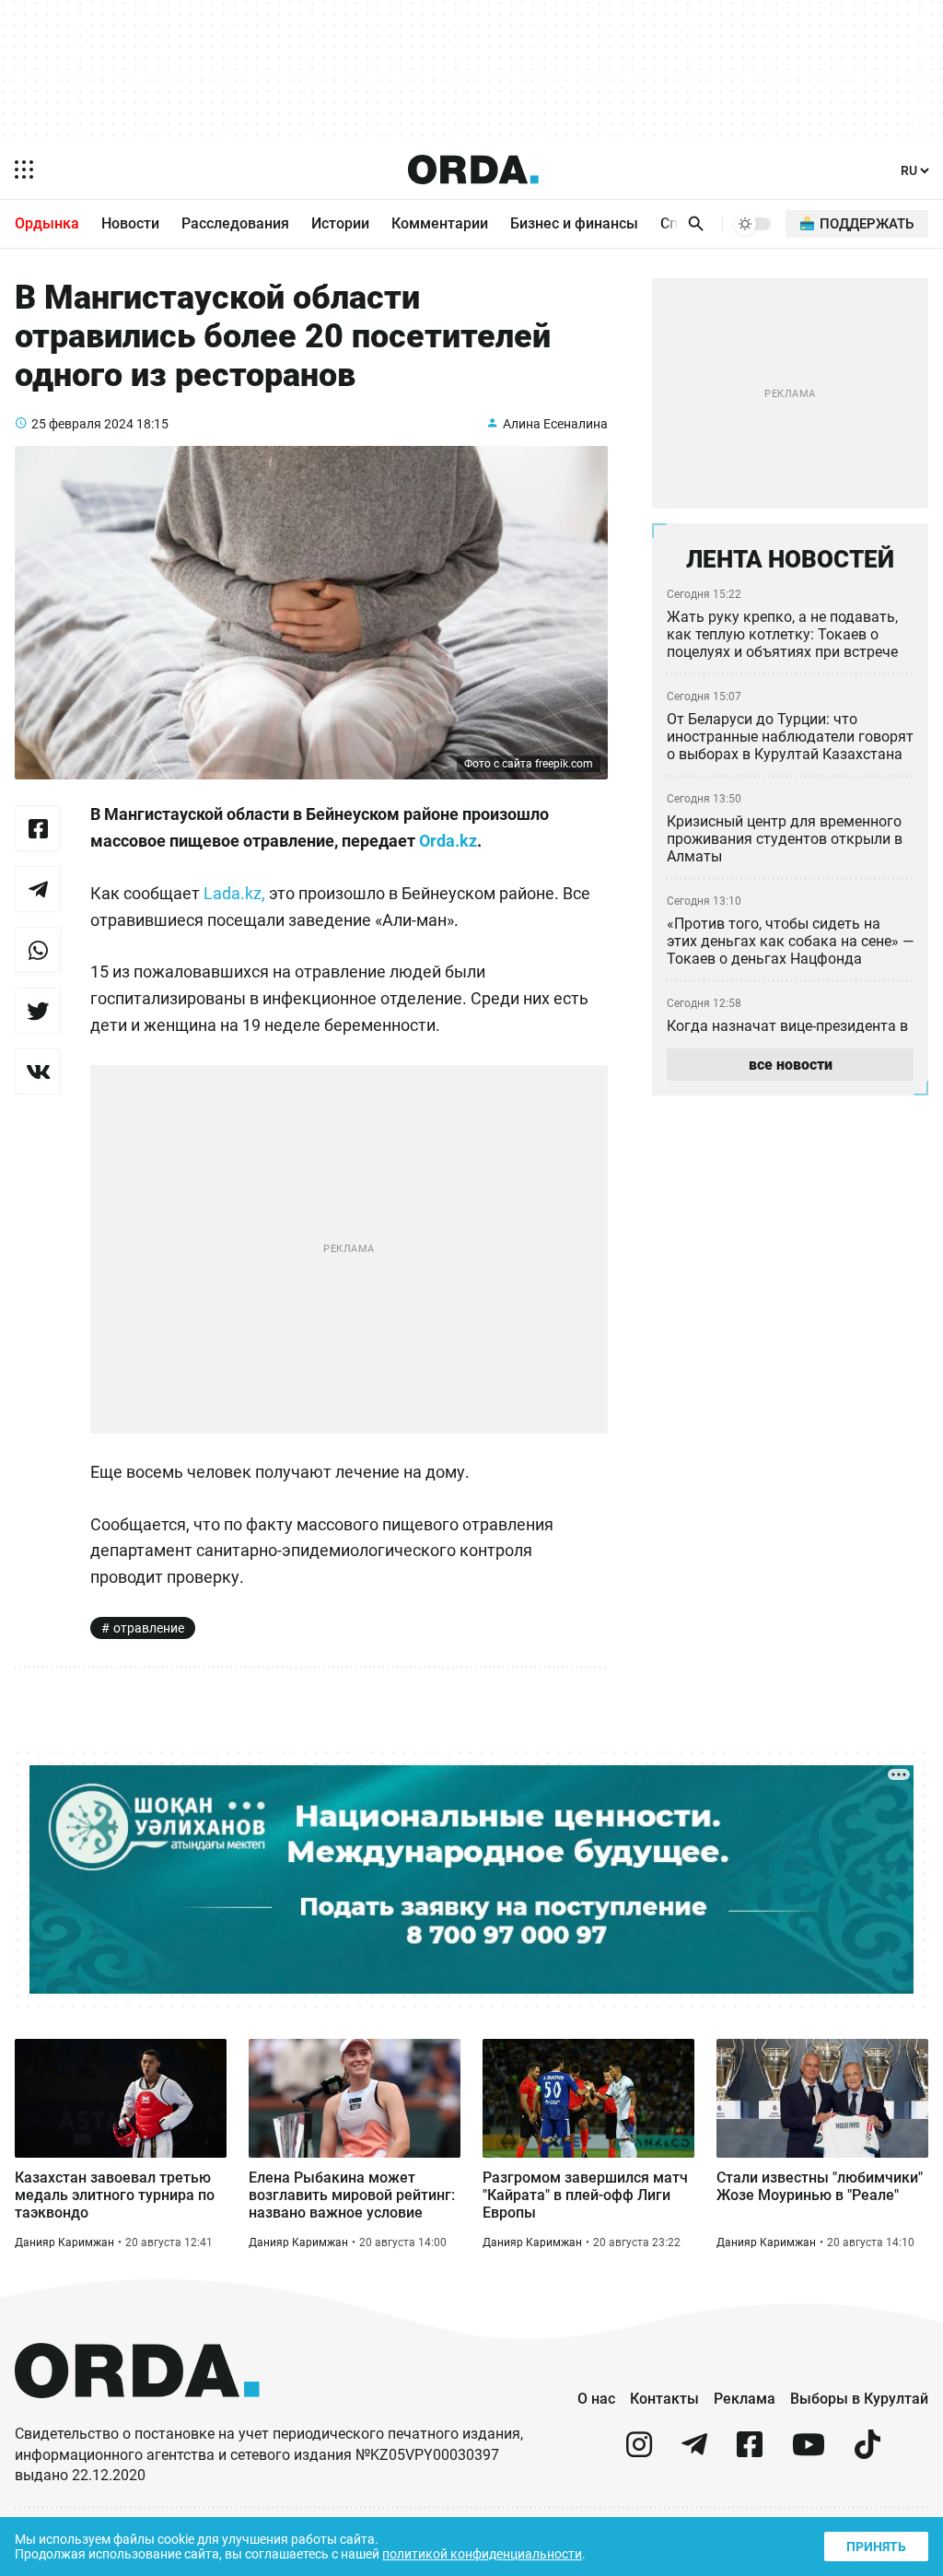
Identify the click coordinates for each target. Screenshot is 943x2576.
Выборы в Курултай (859, 2399)
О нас (596, 2399)
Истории (340, 223)
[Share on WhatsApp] (38, 950)
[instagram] (639, 2452)
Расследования (235, 223)
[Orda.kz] (137, 2415)
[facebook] (750, 2452)
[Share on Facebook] (38, 828)
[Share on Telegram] (38, 889)
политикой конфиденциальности (482, 2554)
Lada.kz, (234, 893)
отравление (149, 1628)
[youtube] (809, 2452)
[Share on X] (38, 1011)
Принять (876, 2547)
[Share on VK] (38, 1071)
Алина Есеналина (555, 424)
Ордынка (47, 223)
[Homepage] (473, 170)
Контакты (664, 2399)
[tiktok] (867, 2452)
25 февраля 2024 (82, 424)
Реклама (745, 2399)
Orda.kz (448, 841)
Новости (130, 223)
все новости (791, 1065)
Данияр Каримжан (64, 2242)
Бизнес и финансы (574, 223)
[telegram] (694, 2452)
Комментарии (440, 223)
